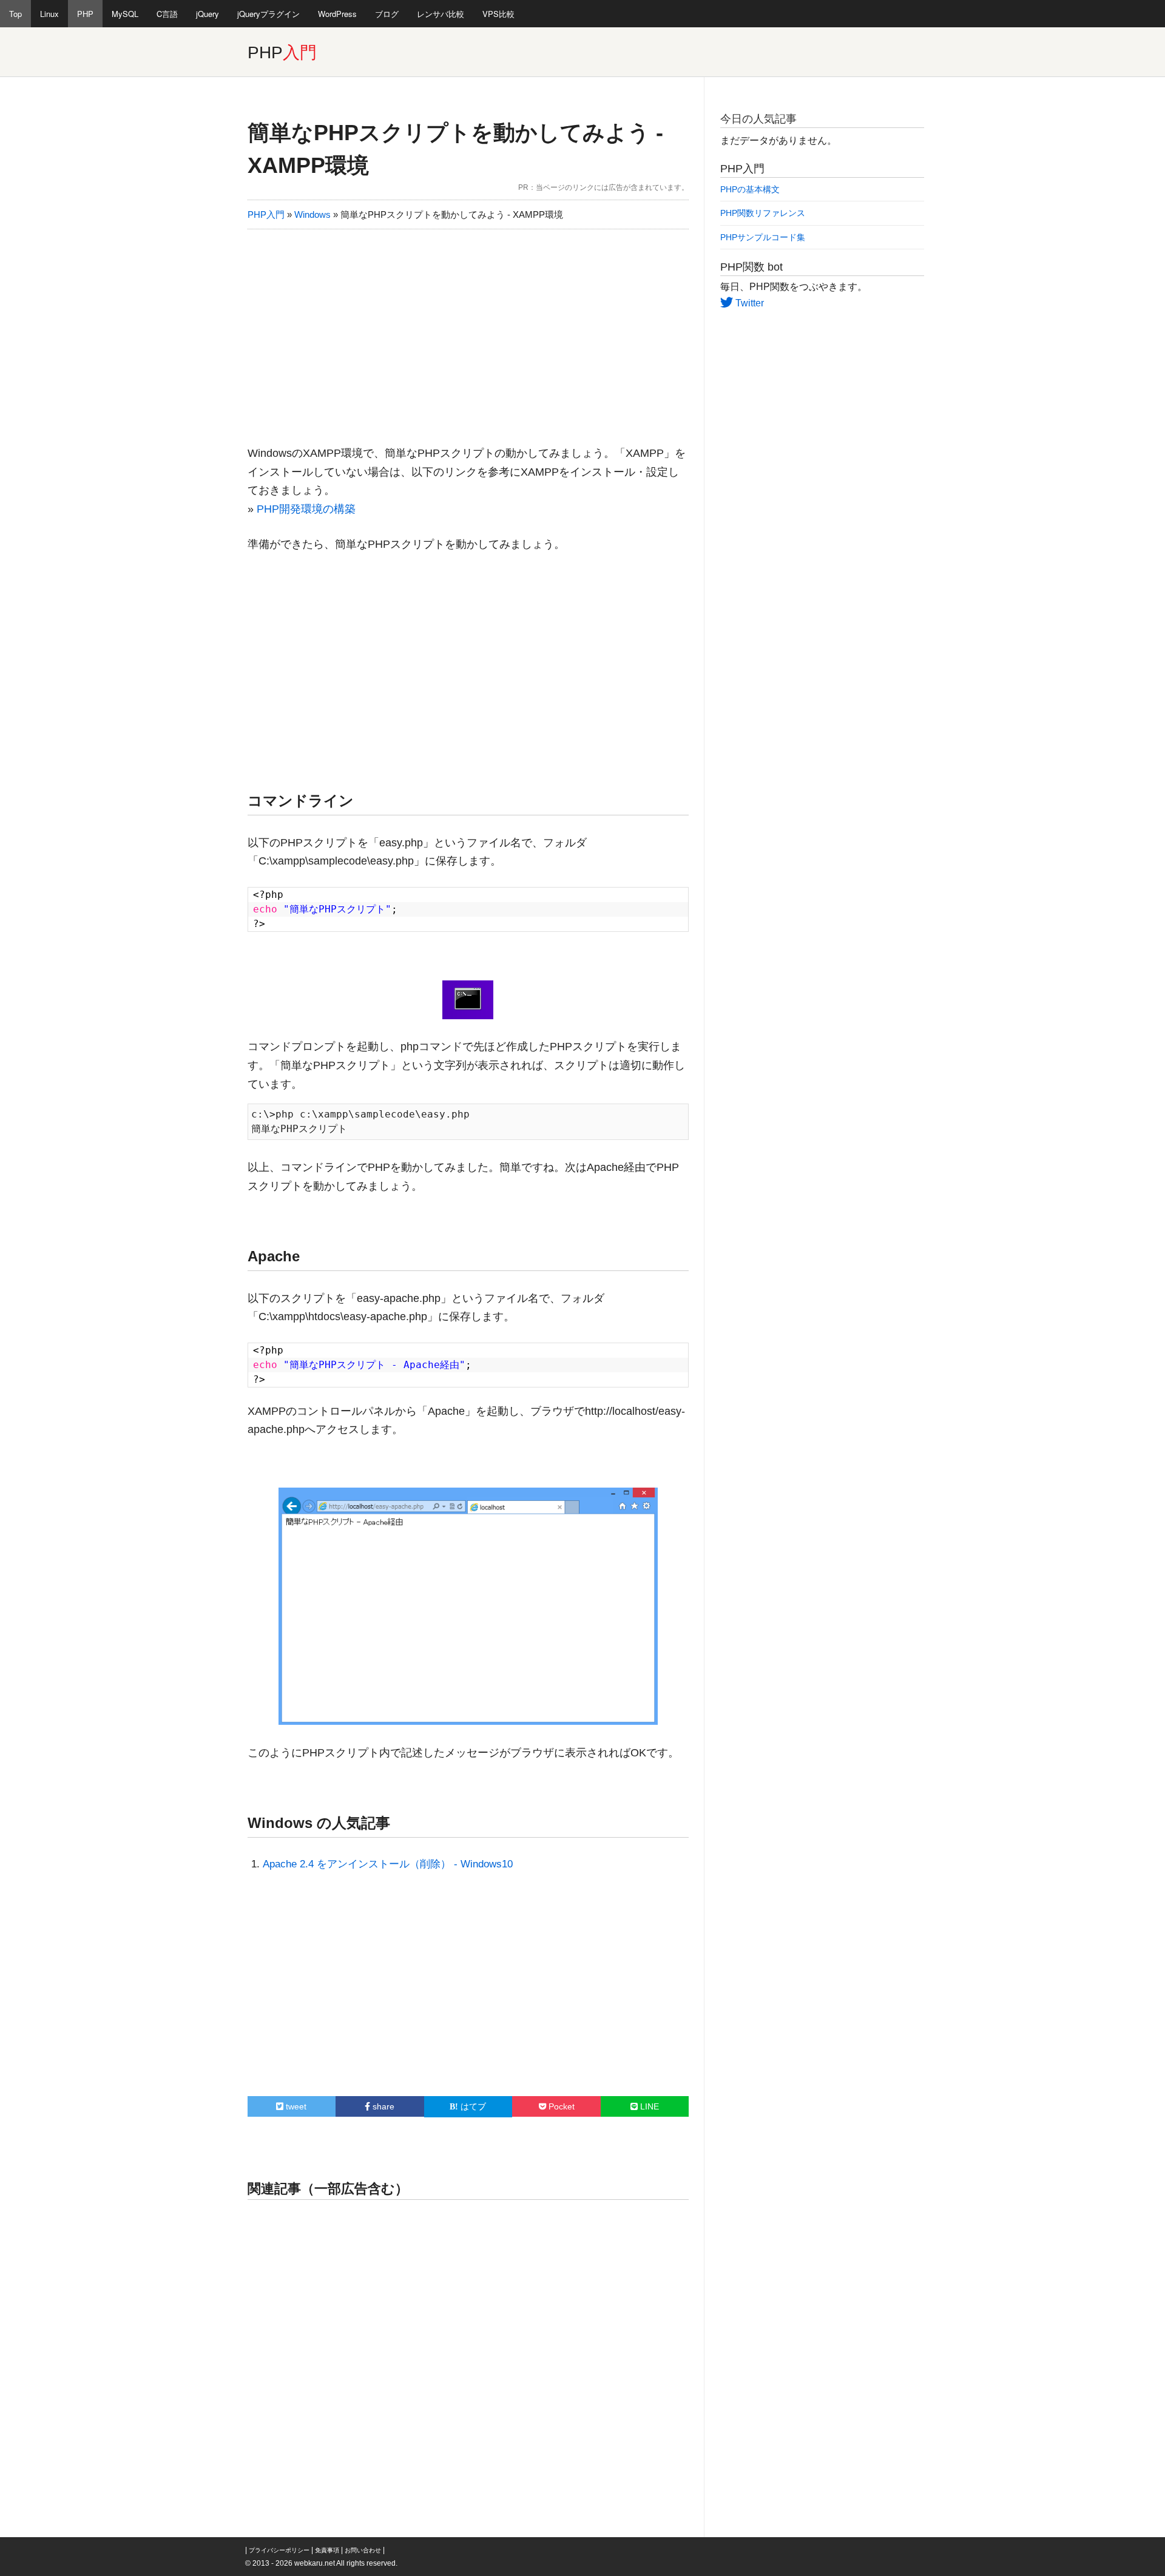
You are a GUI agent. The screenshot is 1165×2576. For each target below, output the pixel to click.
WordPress (337, 14)
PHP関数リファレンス (763, 213)
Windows (312, 214)
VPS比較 (498, 14)
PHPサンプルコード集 (763, 237)
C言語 (167, 14)
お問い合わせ (363, 2550)
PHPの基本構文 (750, 189)
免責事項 (327, 2550)
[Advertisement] (468, 332)
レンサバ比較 (441, 14)
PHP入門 (266, 214)
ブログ (387, 14)
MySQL (125, 14)
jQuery (208, 14)
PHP (85, 14)
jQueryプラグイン (268, 14)
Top (15, 14)
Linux (49, 14)
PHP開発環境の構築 (306, 509)
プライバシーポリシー (279, 2550)
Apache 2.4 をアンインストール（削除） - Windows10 (388, 1864)
